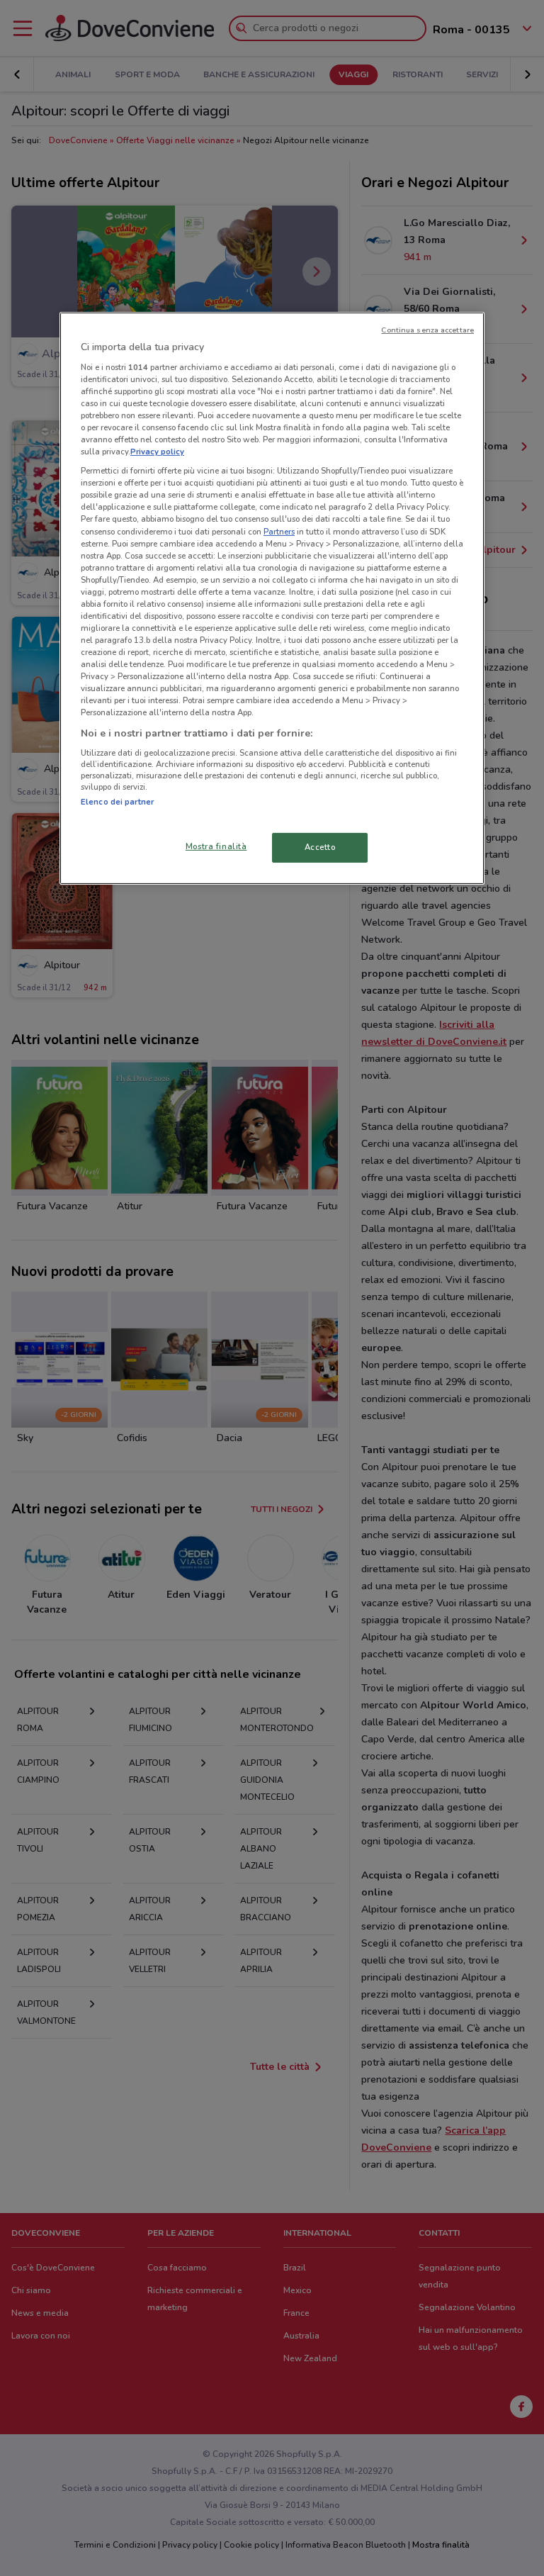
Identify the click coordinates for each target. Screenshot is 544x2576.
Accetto (320, 847)
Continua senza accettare (427, 330)
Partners (279, 531)
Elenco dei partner (117, 802)
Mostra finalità (216, 846)
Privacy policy (157, 452)
